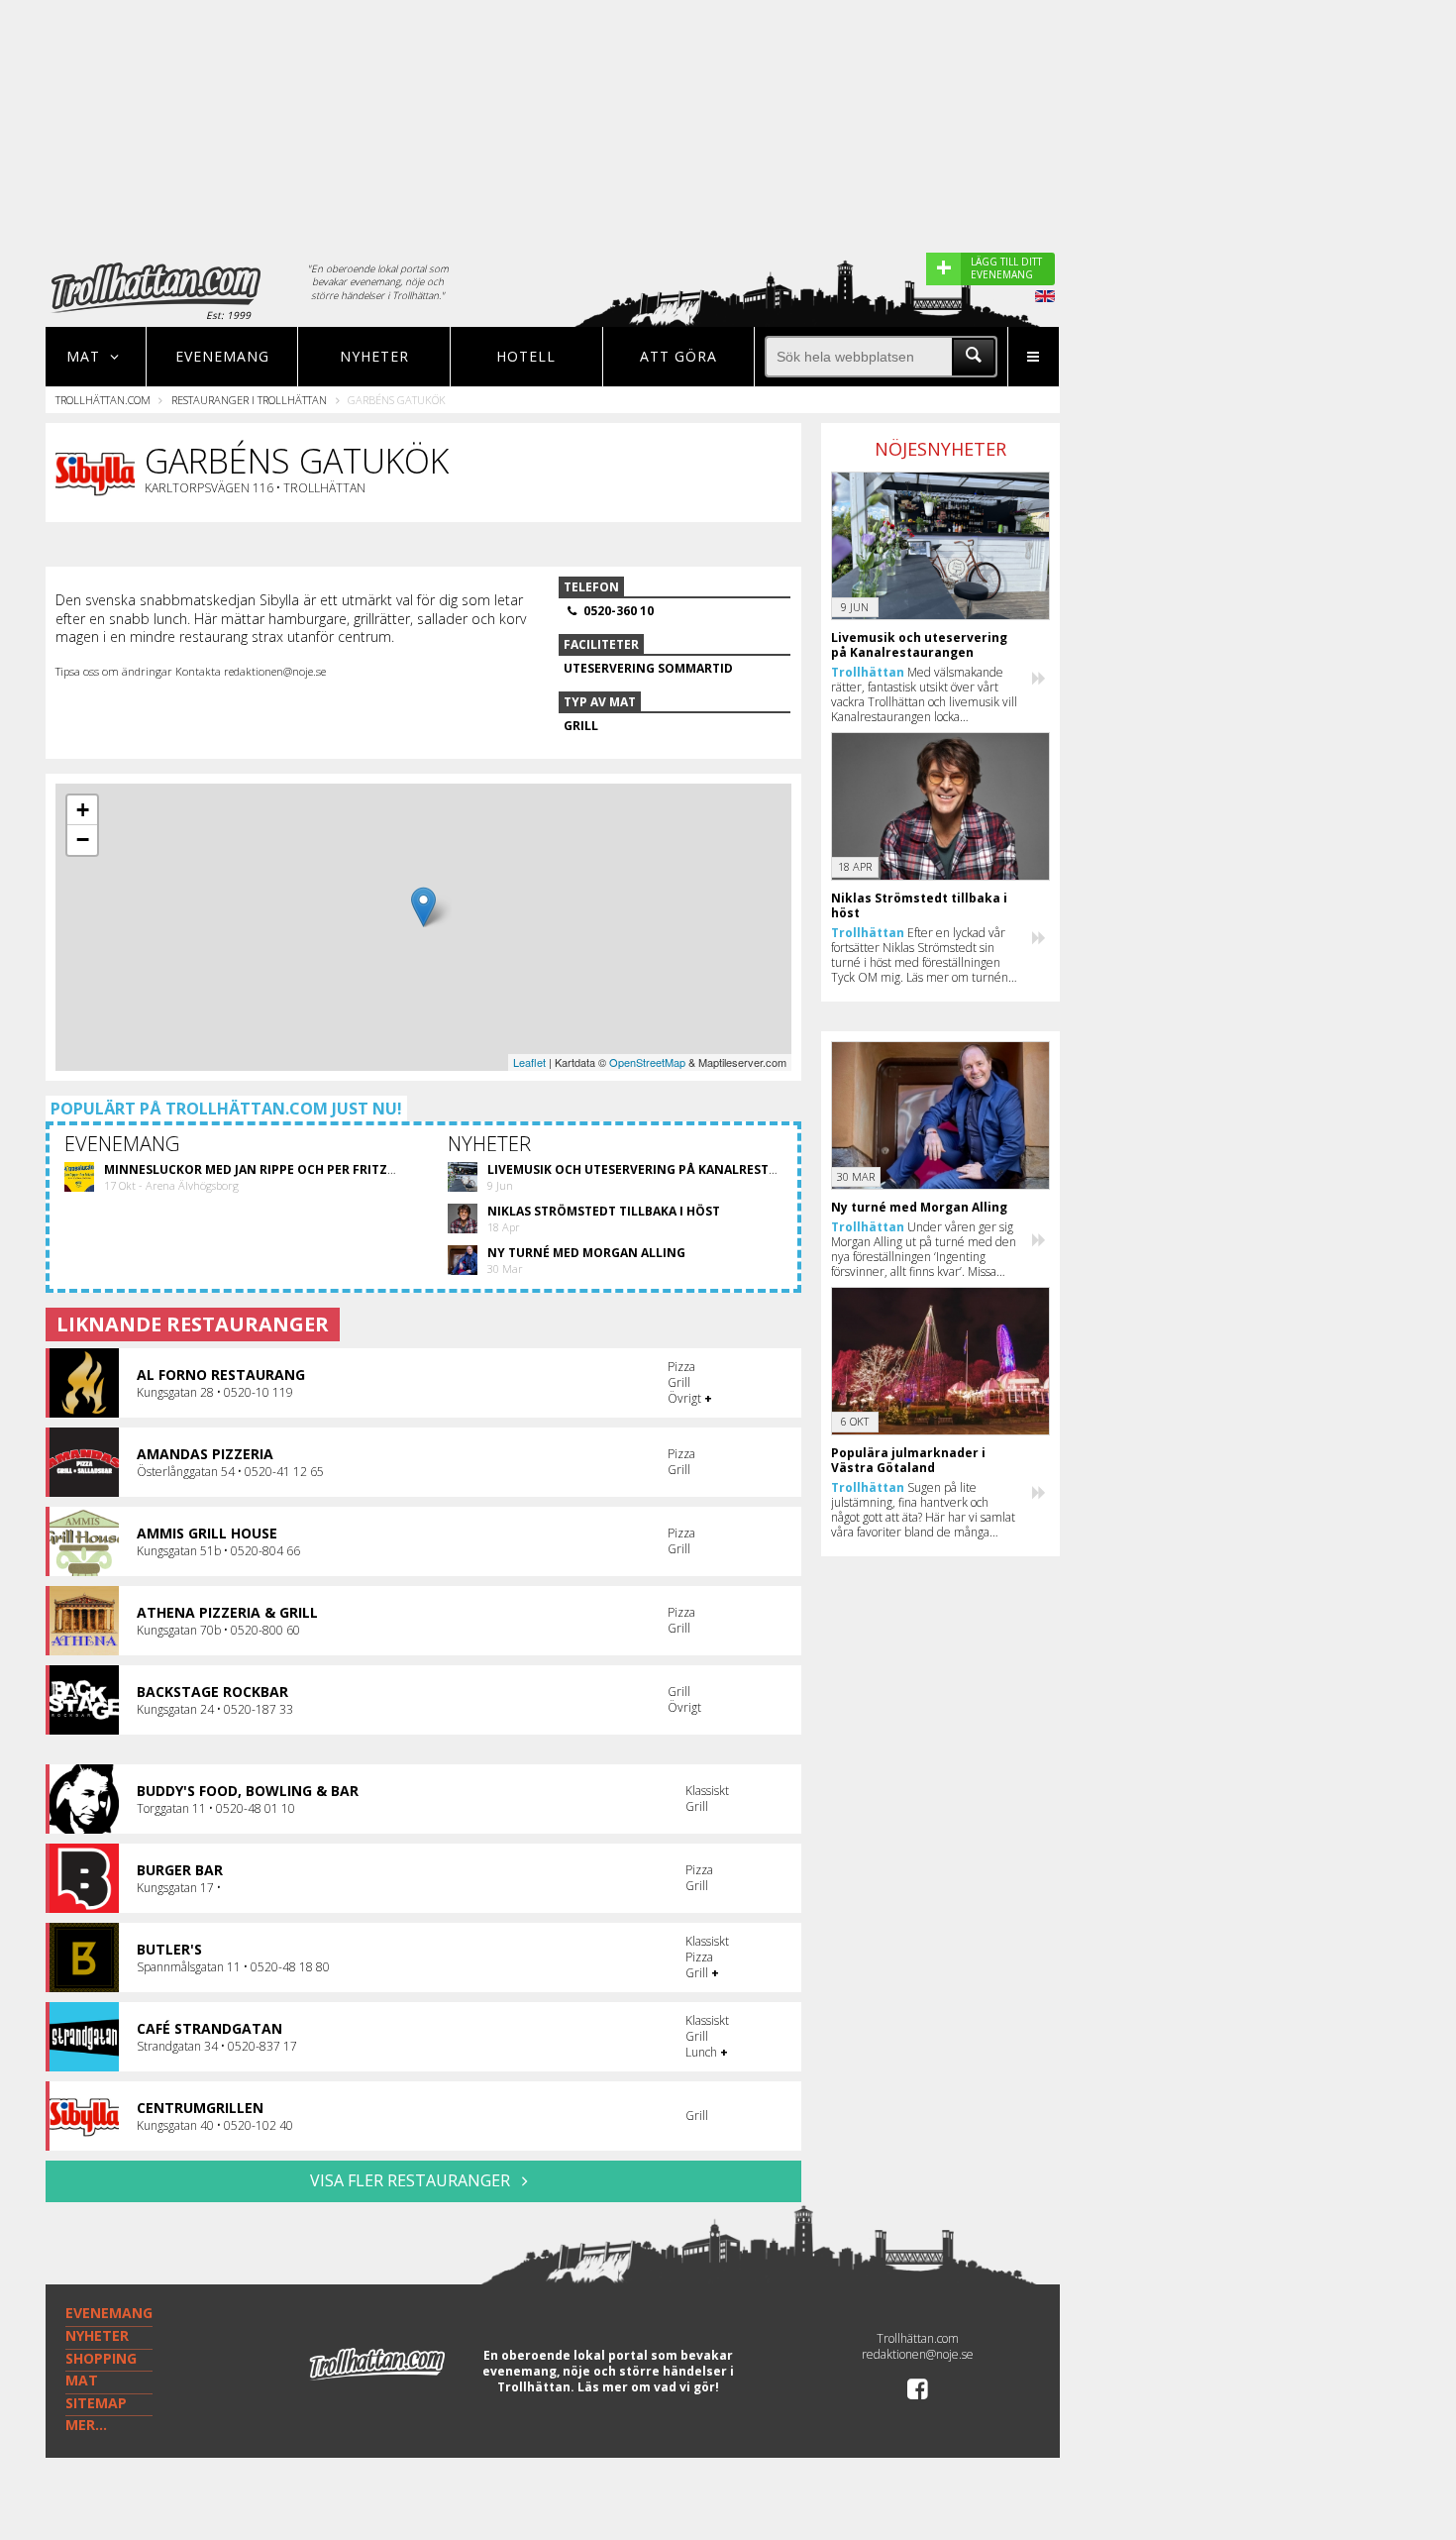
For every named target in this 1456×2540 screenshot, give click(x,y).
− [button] (83, 840)
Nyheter (374, 356)
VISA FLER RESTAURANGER (412, 2180)
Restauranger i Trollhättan (249, 400)
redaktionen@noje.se (918, 2354)
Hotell (526, 356)
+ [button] (83, 810)
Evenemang (222, 356)
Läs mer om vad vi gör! (648, 2387)
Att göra (678, 356)
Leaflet (529, 1062)
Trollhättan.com (103, 400)
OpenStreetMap (647, 1062)
